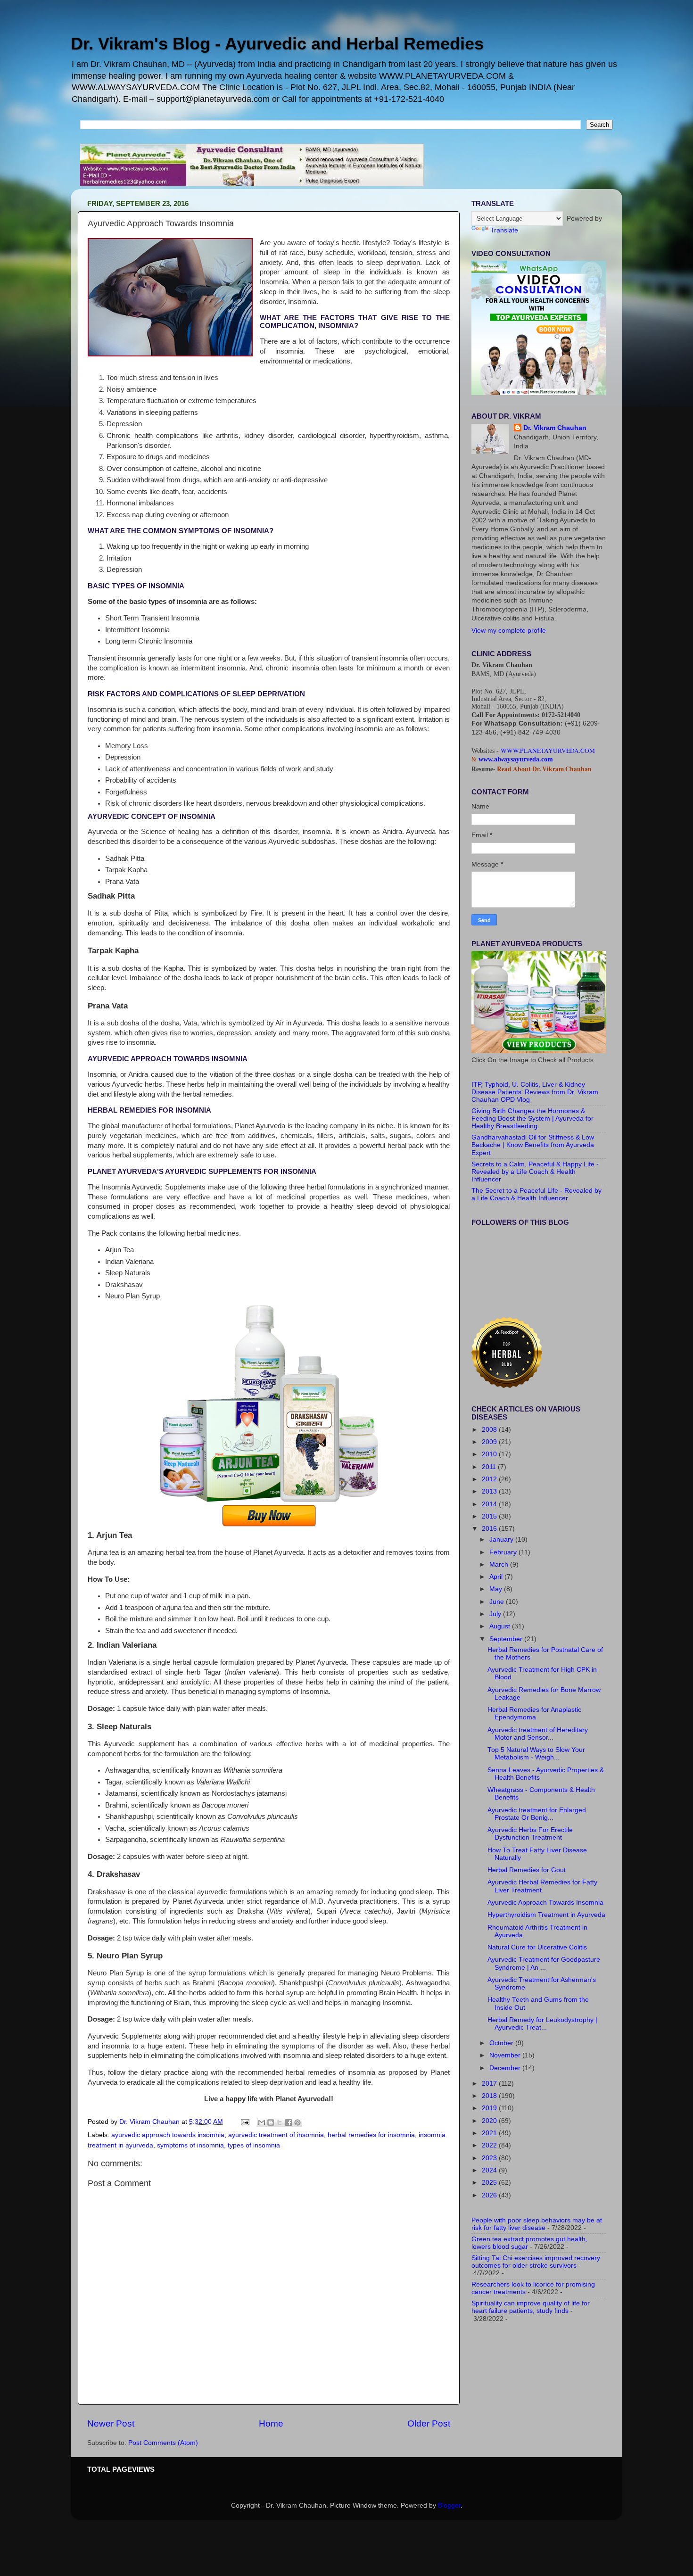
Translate (504, 230)
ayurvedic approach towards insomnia (168, 2135)
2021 (490, 2133)
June (498, 1602)
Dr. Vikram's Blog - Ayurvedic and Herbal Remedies (277, 44)
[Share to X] (280, 2122)
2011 (490, 1467)
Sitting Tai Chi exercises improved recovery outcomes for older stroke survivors (536, 2262)
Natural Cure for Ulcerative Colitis (537, 1947)
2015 (490, 1516)
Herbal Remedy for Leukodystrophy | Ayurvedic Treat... (542, 2024)
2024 (490, 2170)
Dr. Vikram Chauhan (555, 428)
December (506, 2068)
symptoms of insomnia (190, 2145)
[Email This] (262, 2122)
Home (271, 2423)
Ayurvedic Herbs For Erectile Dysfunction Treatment (530, 1834)
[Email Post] (244, 2122)
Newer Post (111, 2423)
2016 (490, 1529)
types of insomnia (254, 2145)
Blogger (449, 2506)
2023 (490, 2158)
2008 (490, 1430)
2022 (490, 2145)
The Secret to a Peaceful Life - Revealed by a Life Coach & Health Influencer (536, 1194)
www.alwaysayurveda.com (516, 759)
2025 (490, 2183)
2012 (490, 1479)
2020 (490, 2121)
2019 (490, 2108)
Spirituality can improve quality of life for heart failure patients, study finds (531, 2307)
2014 (490, 1504)
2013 (490, 1491)
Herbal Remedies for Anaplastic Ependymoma (534, 1713)
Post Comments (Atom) (163, 2443)
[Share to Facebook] (289, 2122)
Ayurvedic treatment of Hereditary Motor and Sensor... (538, 1734)
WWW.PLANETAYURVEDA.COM (548, 751)
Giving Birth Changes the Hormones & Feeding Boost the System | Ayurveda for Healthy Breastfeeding (532, 1119)
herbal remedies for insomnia (371, 2135)
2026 (490, 2195)
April (497, 1577)
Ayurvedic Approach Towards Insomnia (545, 1903)
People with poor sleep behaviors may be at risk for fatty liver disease (537, 2224)
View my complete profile (509, 631)
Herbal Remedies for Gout (527, 1870)
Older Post (429, 2423)
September (507, 1639)
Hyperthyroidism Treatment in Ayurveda (546, 1915)
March (500, 1565)
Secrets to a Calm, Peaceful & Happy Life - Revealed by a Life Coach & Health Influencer (535, 1172)
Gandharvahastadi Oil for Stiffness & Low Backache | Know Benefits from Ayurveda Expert (533, 1145)
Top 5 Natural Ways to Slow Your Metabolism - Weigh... (536, 1754)
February (504, 1552)
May (497, 1589)
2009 (490, 1442)
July (496, 1614)
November (506, 2055)
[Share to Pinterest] (297, 2122)
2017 (490, 2084)
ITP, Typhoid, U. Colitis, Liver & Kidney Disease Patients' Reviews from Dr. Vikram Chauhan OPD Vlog (535, 1092)
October (502, 2043)
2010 (490, 1454)
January (502, 1540)
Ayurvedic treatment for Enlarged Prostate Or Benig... (537, 1814)
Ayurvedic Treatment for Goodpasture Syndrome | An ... (544, 1963)
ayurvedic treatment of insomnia (276, 2135)
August (501, 1626)
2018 (490, 2096)
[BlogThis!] (271, 2122)
